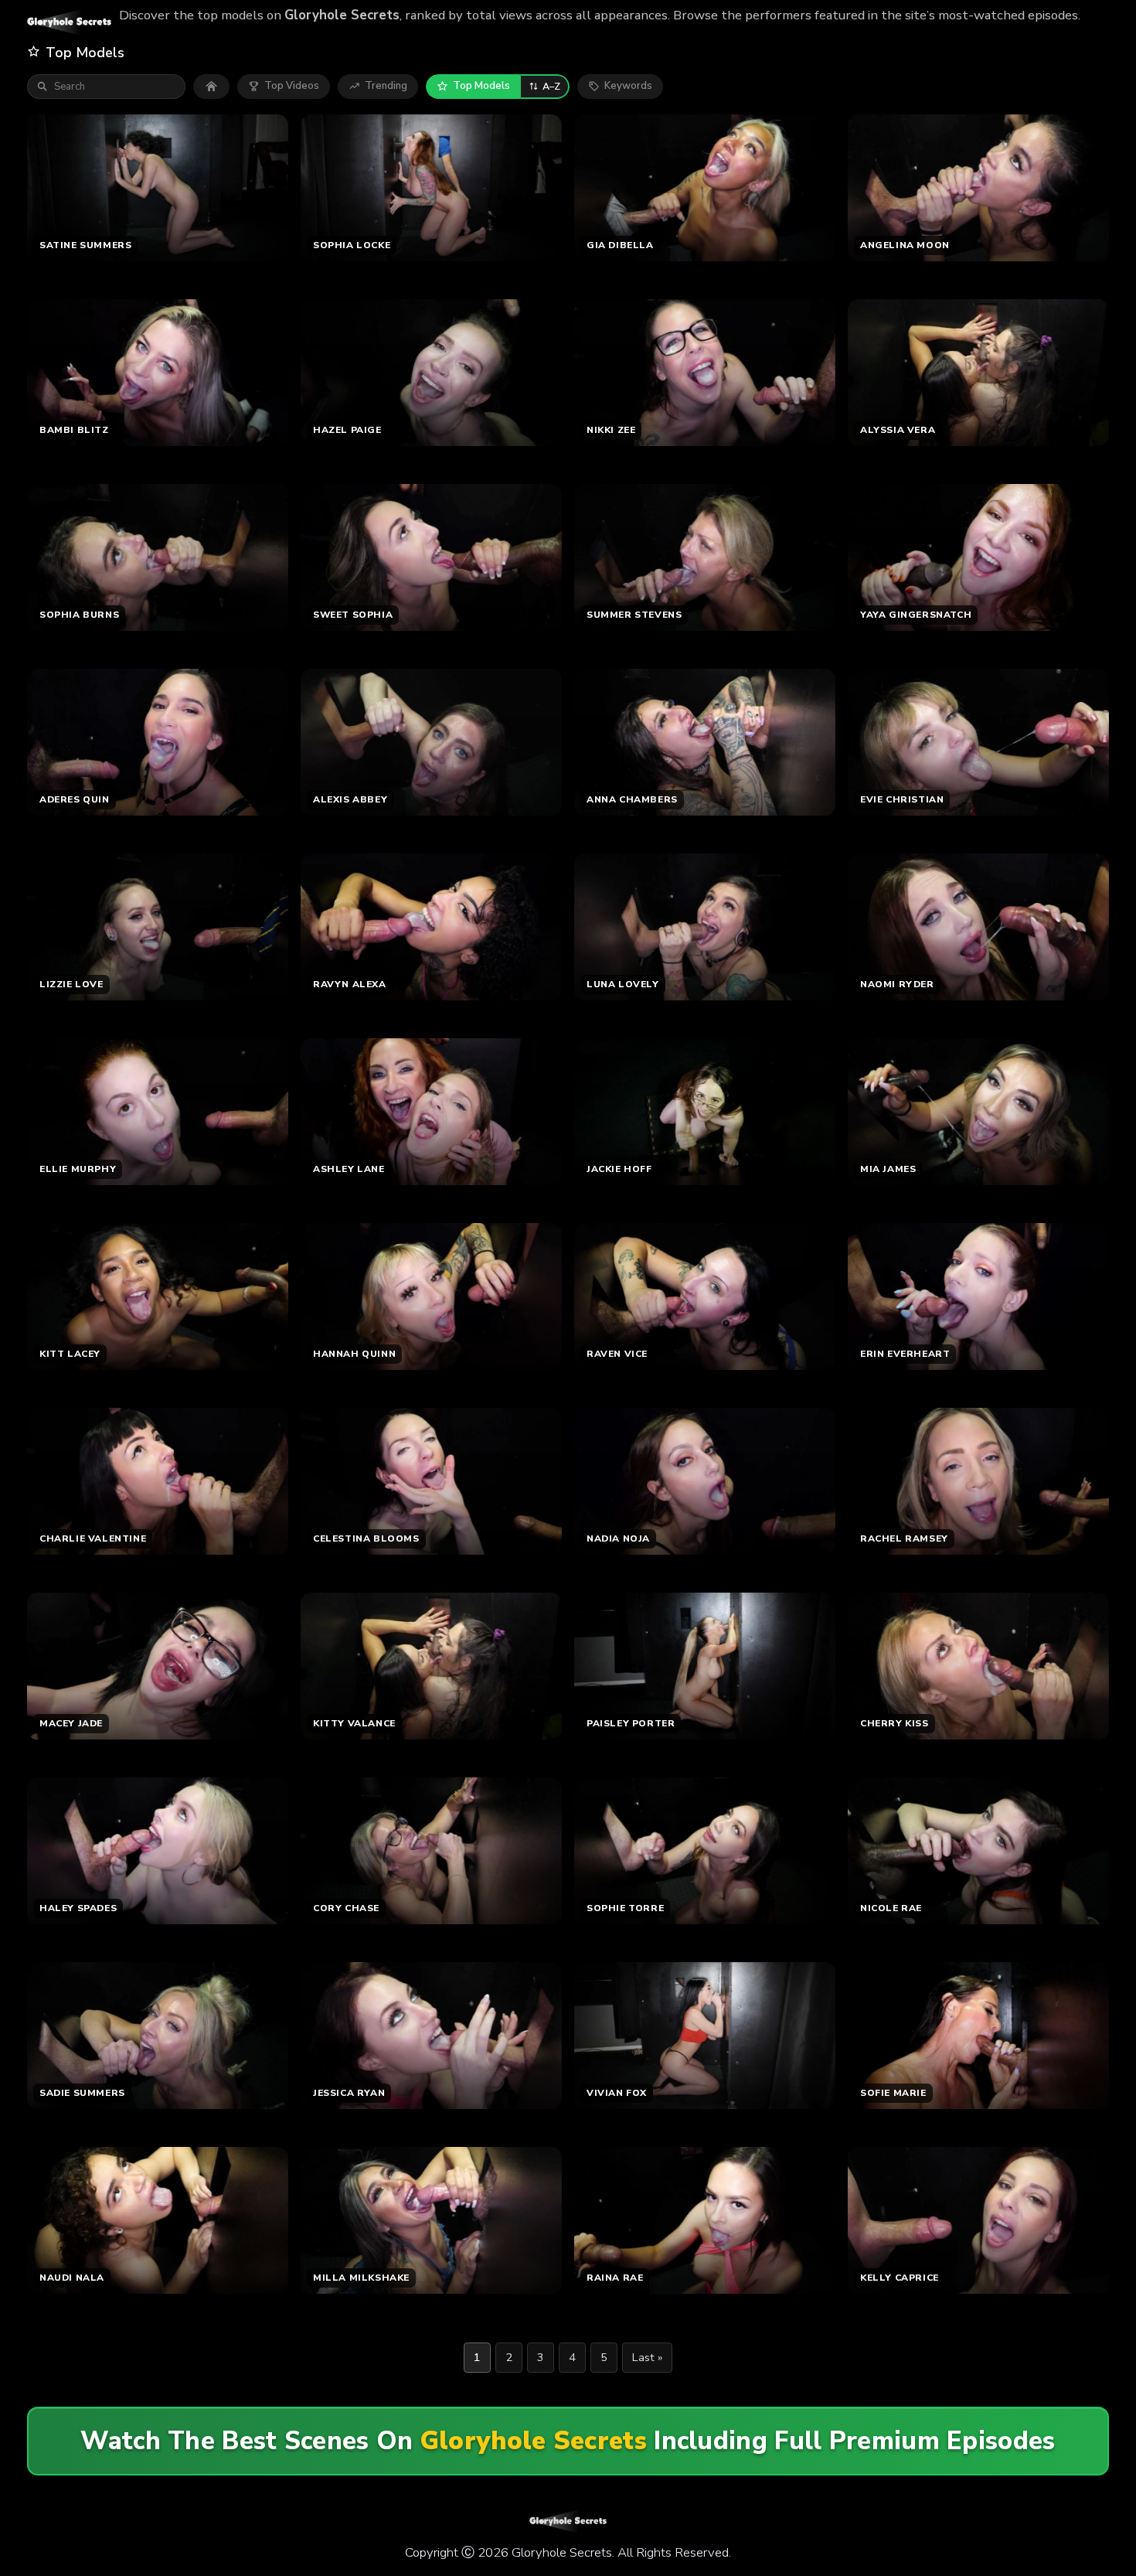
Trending (386, 86)
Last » (647, 2357)
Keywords (628, 86)
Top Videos (292, 86)
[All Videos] (211, 87)
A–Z (551, 86)
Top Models (481, 86)
